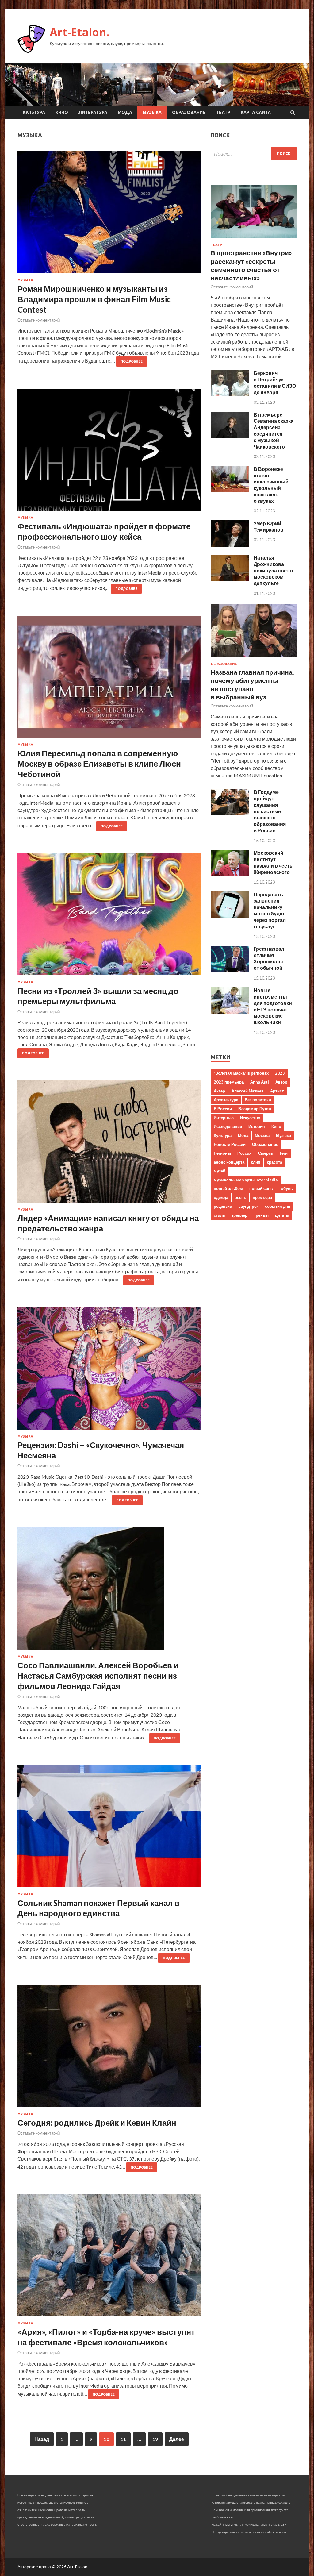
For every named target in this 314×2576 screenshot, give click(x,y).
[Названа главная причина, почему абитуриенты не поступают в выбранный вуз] (254, 658)
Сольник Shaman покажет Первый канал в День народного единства (98, 1908)
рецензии (223, 1206)
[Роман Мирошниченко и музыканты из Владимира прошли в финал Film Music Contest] (109, 215)
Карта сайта (256, 112)
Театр (223, 112)
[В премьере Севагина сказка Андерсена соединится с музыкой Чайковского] (230, 436)
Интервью (224, 1118)
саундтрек (249, 1206)
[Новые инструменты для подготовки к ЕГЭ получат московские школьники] (230, 1012)
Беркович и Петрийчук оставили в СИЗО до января (275, 382)
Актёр (219, 1091)
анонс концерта (229, 1162)
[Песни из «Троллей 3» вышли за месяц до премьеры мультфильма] (109, 917)
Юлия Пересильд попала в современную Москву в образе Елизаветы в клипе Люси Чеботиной (99, 764)
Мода (125, 112)
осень (240, 1197)
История (257, 1126)
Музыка (152, 112)
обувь (287, 1188)
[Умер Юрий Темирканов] (230, 545)
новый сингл (262, 1188)
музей (220, 1171)
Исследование (228, 1126)
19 (155, 2439)
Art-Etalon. (80, 32)
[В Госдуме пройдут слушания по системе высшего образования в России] (230, 813)
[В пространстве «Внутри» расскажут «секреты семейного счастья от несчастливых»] (254, 239)
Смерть (266, 1153)
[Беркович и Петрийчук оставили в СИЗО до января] (230, 394)
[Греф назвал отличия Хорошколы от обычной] (230, 970)
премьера (262, 1197)
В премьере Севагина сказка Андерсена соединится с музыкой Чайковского (274, 431)
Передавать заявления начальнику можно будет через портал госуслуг (270, 910)
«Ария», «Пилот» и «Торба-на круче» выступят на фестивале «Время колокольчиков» (106, 2337)
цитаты (282, 1215)
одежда (221, 1197)
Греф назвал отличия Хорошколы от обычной (269, 958)
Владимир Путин (255, 1109)
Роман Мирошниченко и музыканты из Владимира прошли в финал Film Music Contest (94, 299)
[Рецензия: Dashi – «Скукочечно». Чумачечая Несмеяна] (109, 1371)
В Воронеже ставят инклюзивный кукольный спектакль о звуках (271, 485)
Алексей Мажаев (248, 1091)
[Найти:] (254, 154)
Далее (177, 2439)
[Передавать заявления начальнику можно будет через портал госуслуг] (230, 916)
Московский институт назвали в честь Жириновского (273, 862)
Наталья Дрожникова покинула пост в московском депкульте (273, 570)
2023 (280, 1073)
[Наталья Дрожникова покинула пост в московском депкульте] (230, 579)
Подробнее (132, 361)
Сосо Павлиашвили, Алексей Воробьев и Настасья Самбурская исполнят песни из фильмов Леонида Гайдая (98, 1676)
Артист (277, 1091)
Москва (262, 1135)
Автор (281, 1082)
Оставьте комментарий (39, 320)
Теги (283, 1153)
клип (256, 1162)
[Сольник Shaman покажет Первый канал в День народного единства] (109, 1829)
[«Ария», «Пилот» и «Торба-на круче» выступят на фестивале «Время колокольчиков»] (109, 2258)
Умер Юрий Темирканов (268, 526)
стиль (219, 1215)
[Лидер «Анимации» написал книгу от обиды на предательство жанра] (109, 1144)
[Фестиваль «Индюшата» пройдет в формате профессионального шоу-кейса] (109, 452)
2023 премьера (229, 1082)
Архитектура (226, 1100)
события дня (278, 1206)
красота (274, 1162)
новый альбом (228, 1188)
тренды (261, 1215)
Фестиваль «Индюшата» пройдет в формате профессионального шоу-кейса (104, 531)
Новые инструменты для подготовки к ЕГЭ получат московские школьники (273, 1006)
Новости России (230, 1144)
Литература (93, 112)
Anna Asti (260, 1082)
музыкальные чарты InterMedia (246, 1180)
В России (223, 1109)
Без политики (258, 1100)
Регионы (222, 1153)
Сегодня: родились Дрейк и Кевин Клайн (97, 2123)
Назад (42, 2439)
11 (123, 2439)
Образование (189, 112)
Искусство (250, 1118)
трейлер (239, 1215)
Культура (34, 112)
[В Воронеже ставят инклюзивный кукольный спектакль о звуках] (230, 490)
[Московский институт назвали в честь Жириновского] (230, 874)
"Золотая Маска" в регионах (241, 1073)
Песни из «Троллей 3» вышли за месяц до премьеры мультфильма (98, 996)
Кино (62, 112)
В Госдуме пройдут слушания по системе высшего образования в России (270, 811)
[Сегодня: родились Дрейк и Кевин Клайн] (109, 2049)
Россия (245, 1153)
